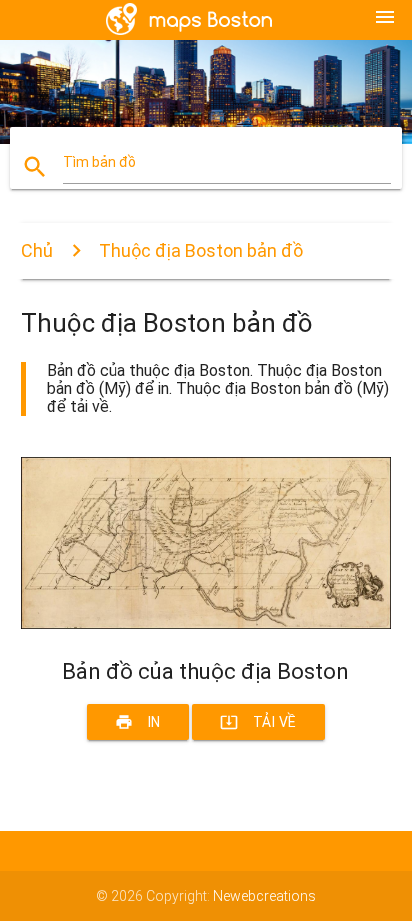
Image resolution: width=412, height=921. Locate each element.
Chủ (37, 250)
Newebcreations (264, 896)
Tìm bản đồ (99, 162)
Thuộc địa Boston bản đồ (201, 250)
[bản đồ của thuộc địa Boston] (206, 624)
